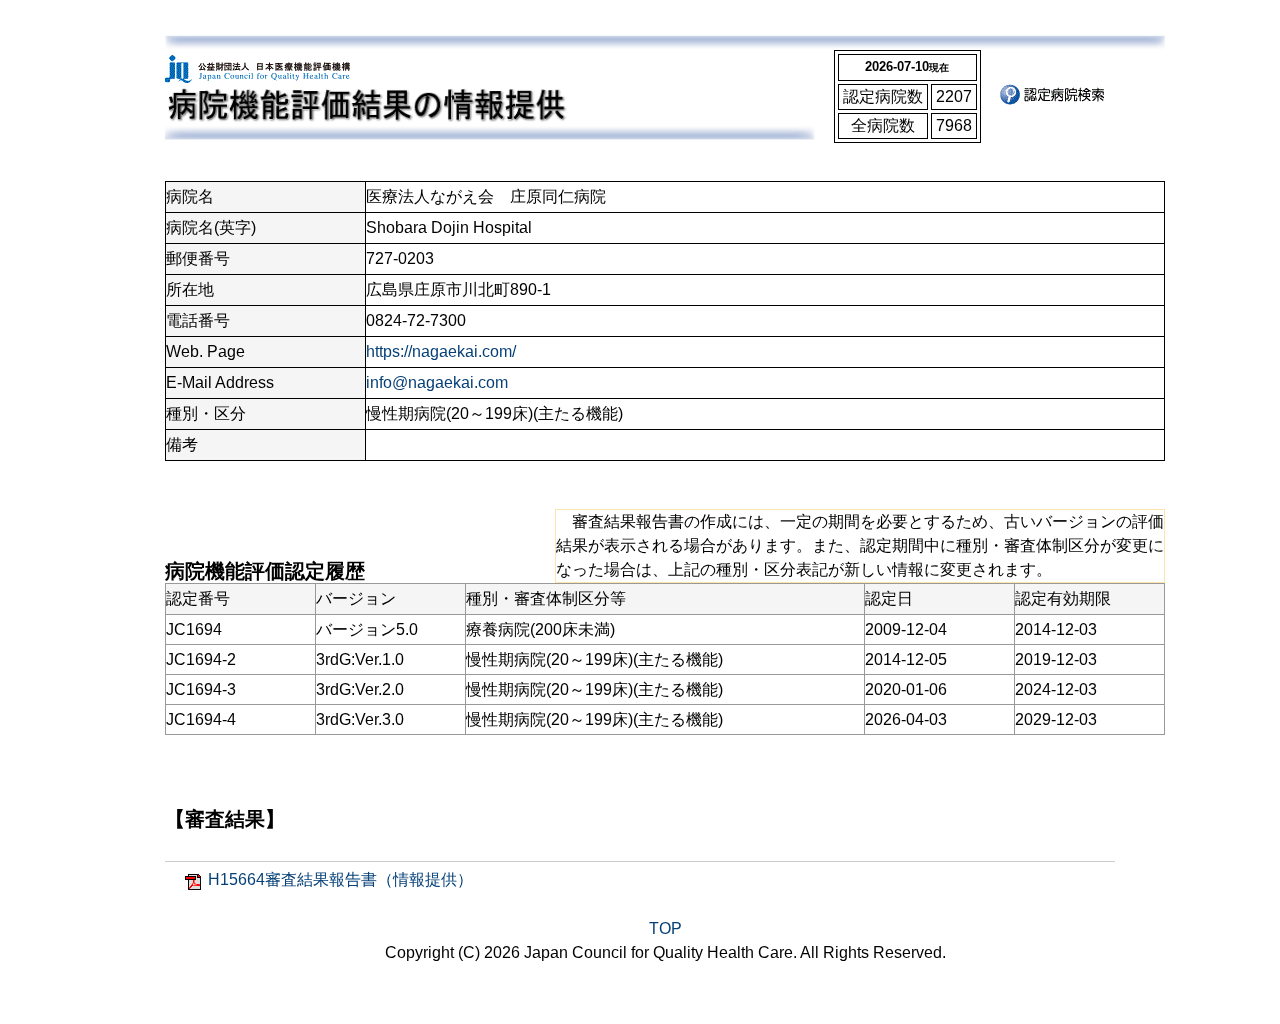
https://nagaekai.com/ (441, 351)
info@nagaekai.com (437, 382)
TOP (665, 928)
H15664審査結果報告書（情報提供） (340, 879)
